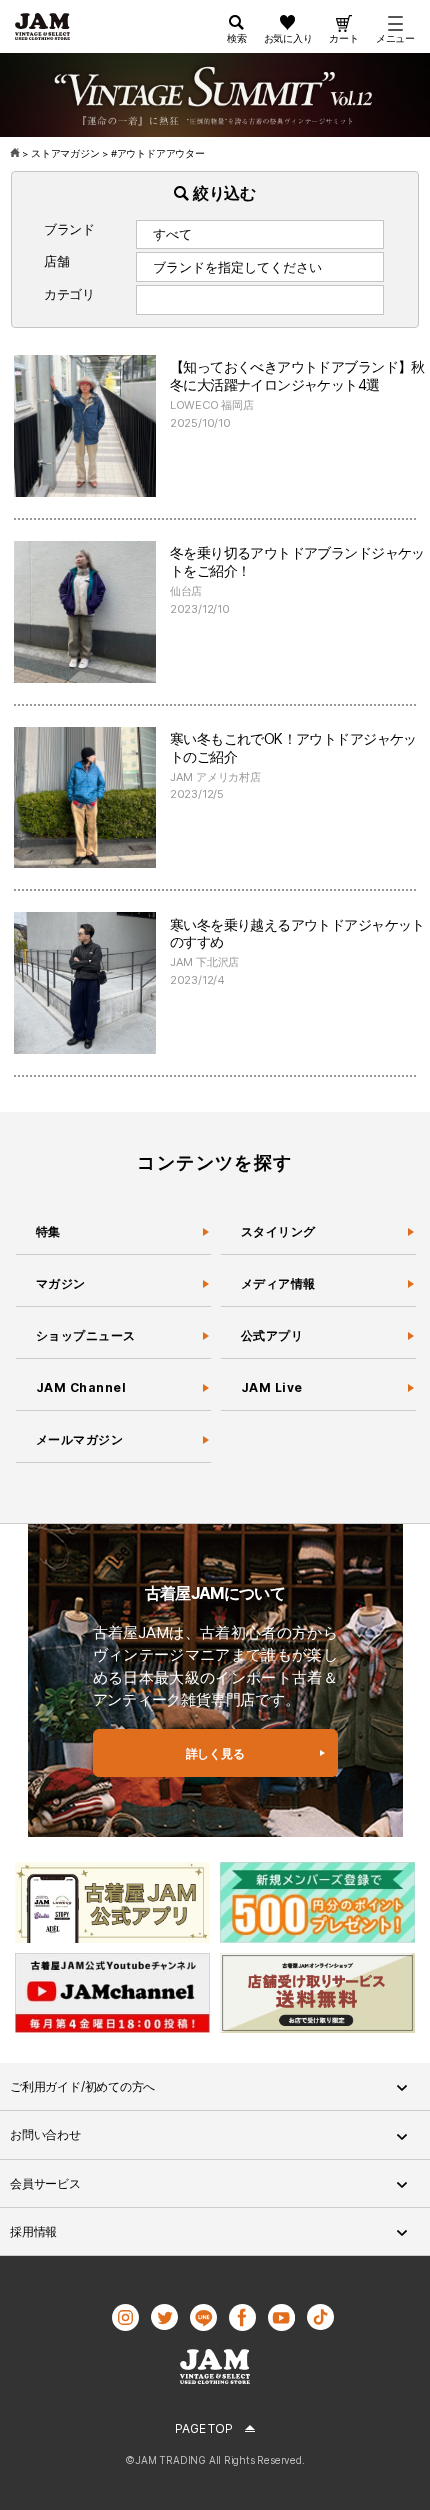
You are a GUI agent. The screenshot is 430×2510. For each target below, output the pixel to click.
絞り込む (222, 193)
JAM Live (272, 1387)
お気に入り (288, 38)
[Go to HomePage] (16, 153)
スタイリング (278, 1231)
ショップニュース (86, 1335)
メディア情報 (278, 1283)
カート (343, 38)
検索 (237, 38)
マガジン (61, 1283)
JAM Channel (81, 1387)
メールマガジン (79, 1439)
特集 (48, 1231)
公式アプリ (272, 1335)
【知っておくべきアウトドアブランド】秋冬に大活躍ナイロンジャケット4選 (297, 375)
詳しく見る (215, 1753)
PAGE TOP (203, 2428)
